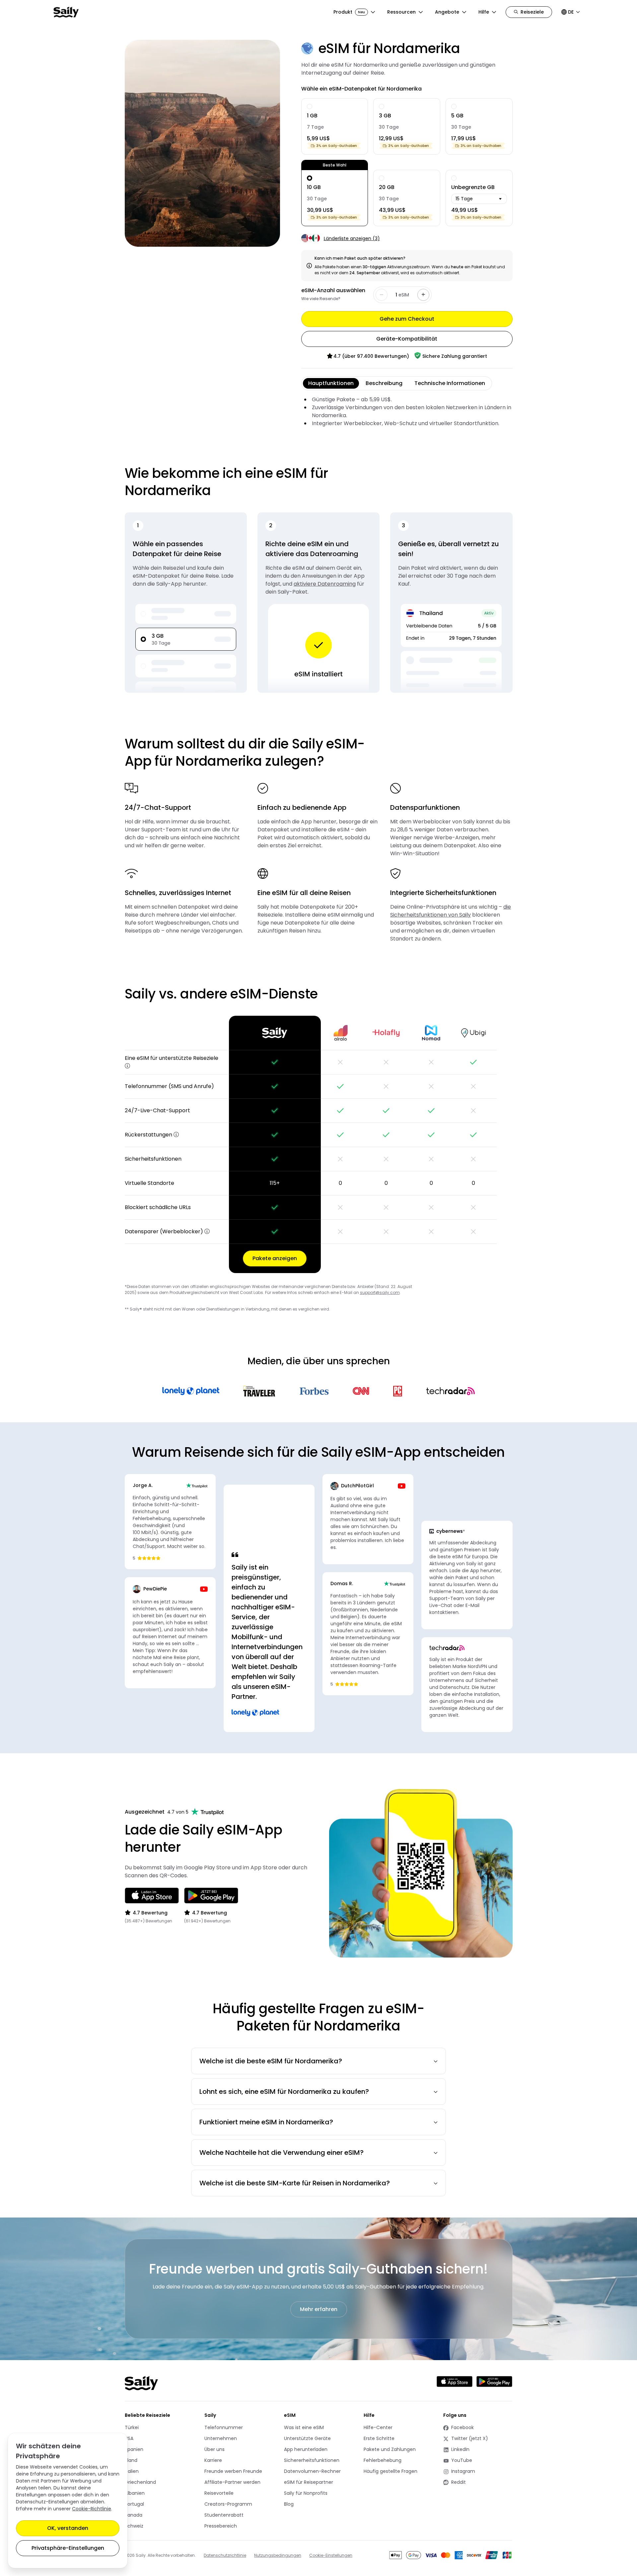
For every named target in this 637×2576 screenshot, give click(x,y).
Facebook (467, 2428)
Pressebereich (221, 2526)
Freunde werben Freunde (233, 2471)
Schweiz (134, 2526)
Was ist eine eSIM (304, 2427)
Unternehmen (221, 2438)
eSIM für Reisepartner (309, 2482)
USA (129, 2438)
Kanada (134, 2515)
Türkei (132, 2427)
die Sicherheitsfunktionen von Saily (451, 911)
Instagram (467, 2471)
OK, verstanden (68, 2528)
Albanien (135, 2493)
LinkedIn (467, 2449)
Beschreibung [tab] (384, 383)
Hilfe (484, 12)
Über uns (214, 2449)
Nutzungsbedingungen (278, 2555)
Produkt (349, 12)
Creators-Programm (228, 2504)
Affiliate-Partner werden (232, 2482)
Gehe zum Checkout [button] (407, 319)
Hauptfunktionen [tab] (331, 383)
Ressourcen (401, 12)
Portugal (134, 2504)
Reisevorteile (219, 2493)
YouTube (467, 2460)
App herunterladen (306, 2449)
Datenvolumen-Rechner (312, 2471)
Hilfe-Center (378, 2427)
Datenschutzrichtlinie (225, 2555)
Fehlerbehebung (383, 2460)
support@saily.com (380, 1292)
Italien (132, 2471)
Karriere (213, 2460)
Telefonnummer (224, 2427)
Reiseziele (532, 12)
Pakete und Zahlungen (390, 2449)
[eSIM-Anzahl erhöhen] (423, 295)
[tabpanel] (407, 412)
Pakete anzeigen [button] (275, 1258)
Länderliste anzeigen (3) (352, 238)
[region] (319, 1144)
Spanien (134, 2449)
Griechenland (140, 2482)
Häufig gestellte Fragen (390, 2471)
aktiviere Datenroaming (325, 584)
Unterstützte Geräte (307, 2438)
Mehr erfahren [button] (319, 2309)
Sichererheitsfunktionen (312, 2460)
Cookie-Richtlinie (92, 2509)
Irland (131, 2460)
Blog (289, 2504)
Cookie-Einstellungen (331, 2555)
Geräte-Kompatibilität (407, 339)
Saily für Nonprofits (306, 2493)
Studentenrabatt (224, 2515)
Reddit (467, 2482)
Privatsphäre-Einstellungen (68, 2548)
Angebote (447, 12)
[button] (127, 1066)
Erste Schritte (379, 2438)
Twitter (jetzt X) (467, 2439)
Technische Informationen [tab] (450, 383)
